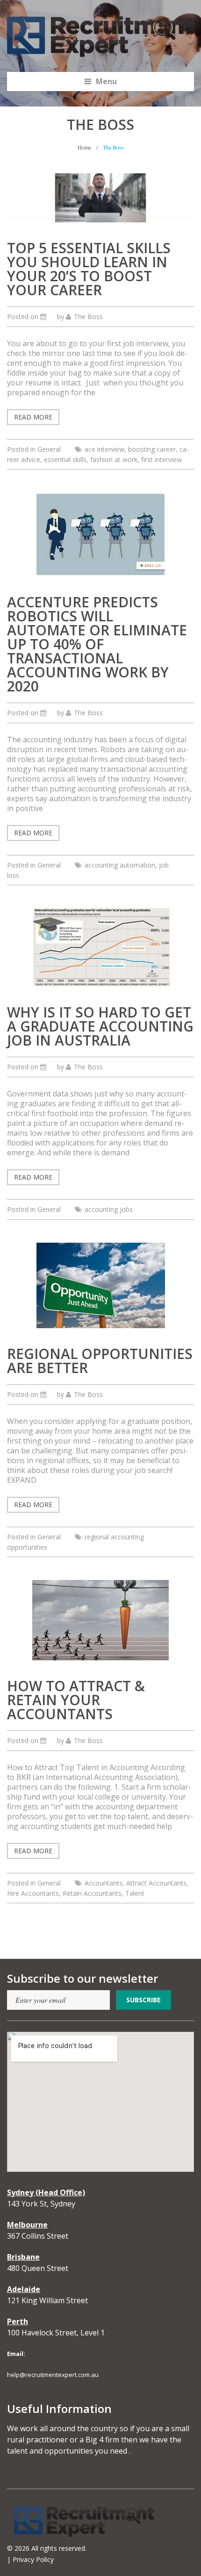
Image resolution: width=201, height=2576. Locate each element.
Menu (106, 81)
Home (84, 147)
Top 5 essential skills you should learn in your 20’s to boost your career (89, 269)
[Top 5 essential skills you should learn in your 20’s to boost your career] (100, 197)
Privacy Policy (33, 2559)
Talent (135, 1893)
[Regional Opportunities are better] (101, 1284)
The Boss (88, 317)
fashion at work (114, 459)
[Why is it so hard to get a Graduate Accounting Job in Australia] (101, 946)
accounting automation (120, 865)
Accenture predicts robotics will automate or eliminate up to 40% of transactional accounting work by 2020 (97, 644)
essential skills (65, 459)
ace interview (104, 449)
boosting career (152, 449)
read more (33, 417)
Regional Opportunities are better (100, 1361)
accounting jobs (109, 1209)
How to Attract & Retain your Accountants (76, 1700)
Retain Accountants (92, 1893)
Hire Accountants (33, 1893)
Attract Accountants (156, 1883)
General (49, 449)
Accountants (104, 1883)
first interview (162, 459)
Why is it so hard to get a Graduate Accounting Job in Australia (100, 1026)
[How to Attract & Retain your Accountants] (100, 1619)
